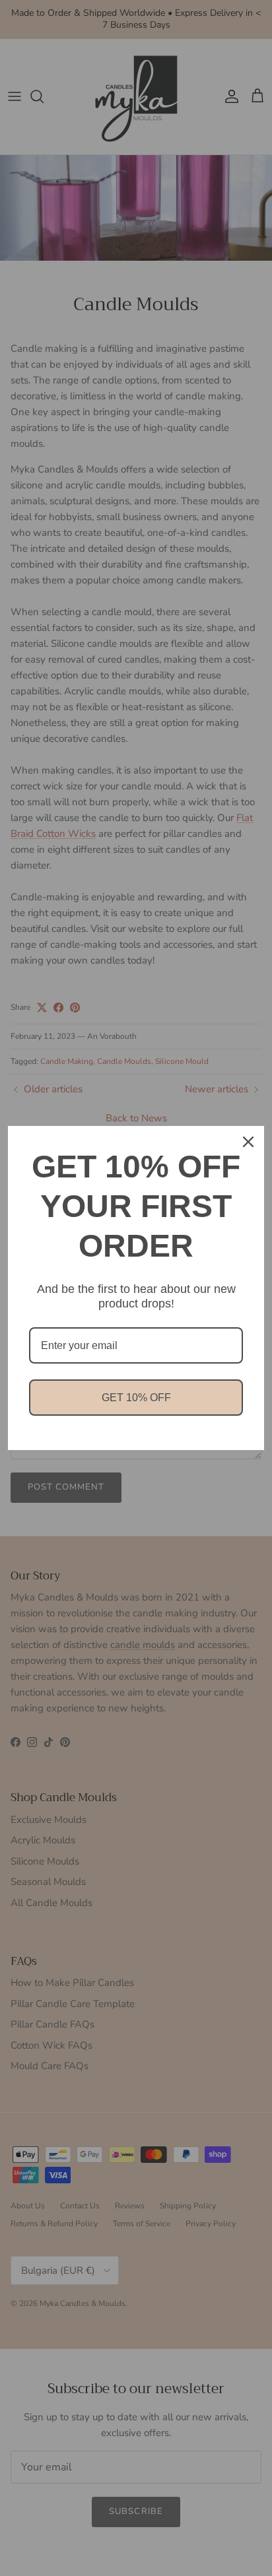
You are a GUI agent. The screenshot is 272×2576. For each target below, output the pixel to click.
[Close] (248, 1142)
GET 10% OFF (136, 1398)
